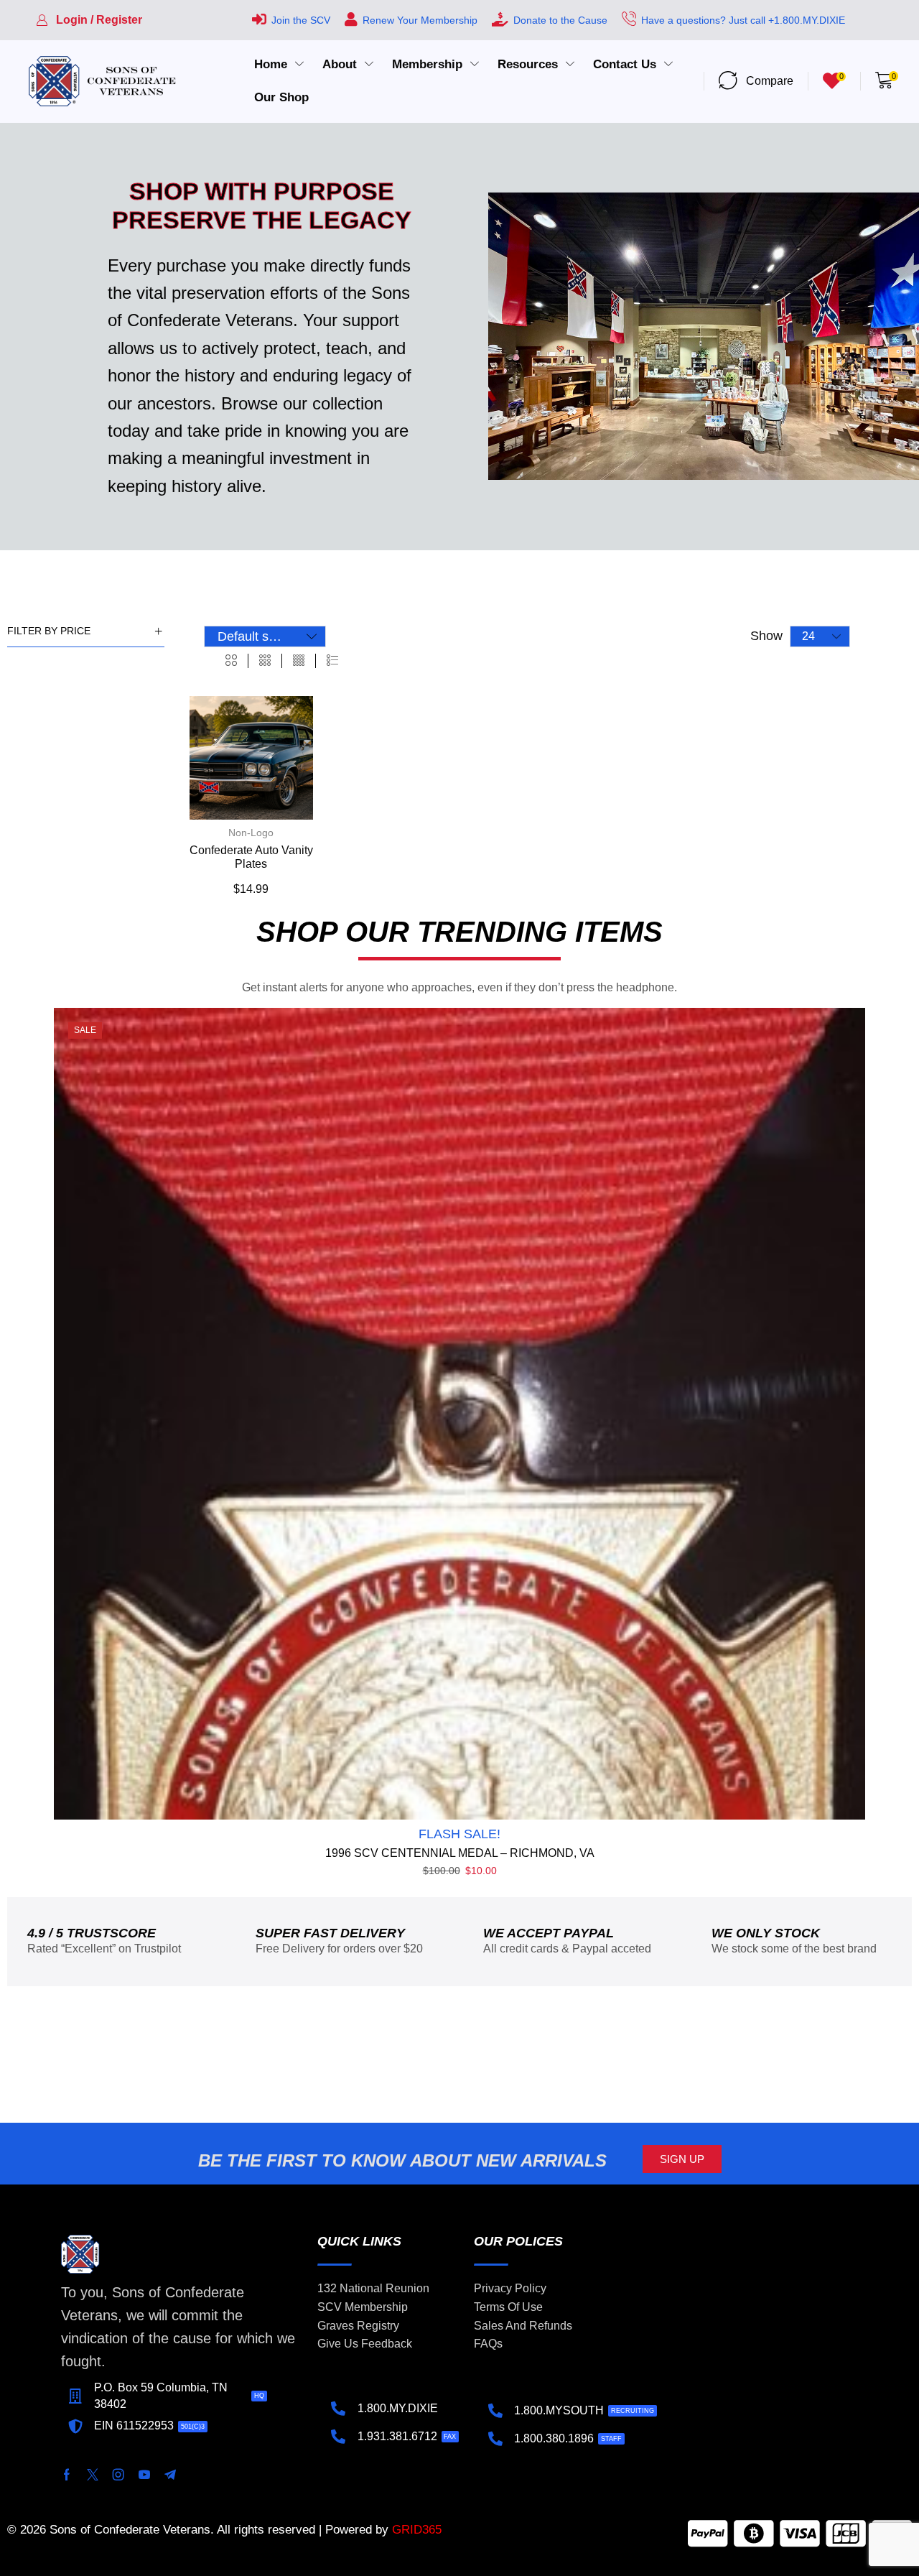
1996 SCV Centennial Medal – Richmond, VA (460, 1853)
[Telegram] (170, 2475)
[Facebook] (67, 2475)
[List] (332, 661)
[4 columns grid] (299, 661)
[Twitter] (93, 2475)
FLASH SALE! (459, 1834)
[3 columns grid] (265, 661)
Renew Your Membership (420, 20)
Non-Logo (251, 833)
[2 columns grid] (231, 661)
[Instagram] (118, 2475)
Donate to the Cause (560, 20)
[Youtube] (144, 2475)
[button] (89, 20)
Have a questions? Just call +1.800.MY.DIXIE (743, 20)
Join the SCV (301, 20)
